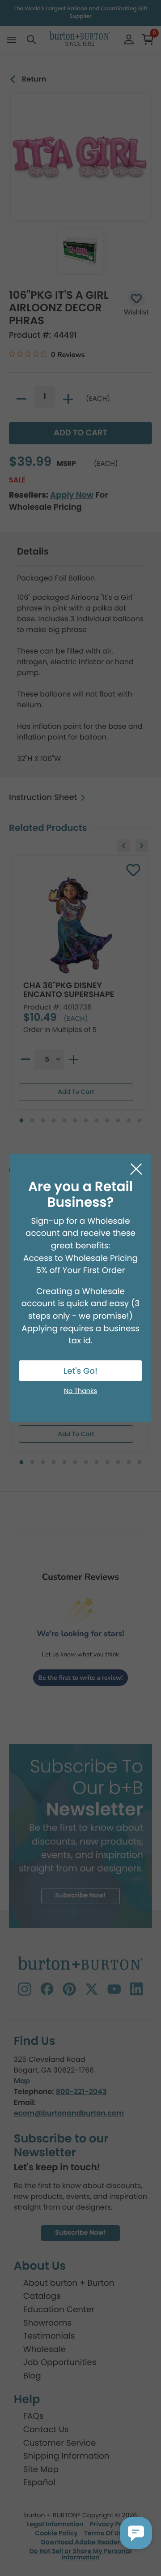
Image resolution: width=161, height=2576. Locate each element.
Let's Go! (80, 1371)
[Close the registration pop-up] (136, 1169)
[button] (136, 2533)
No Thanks (80, 1391)
